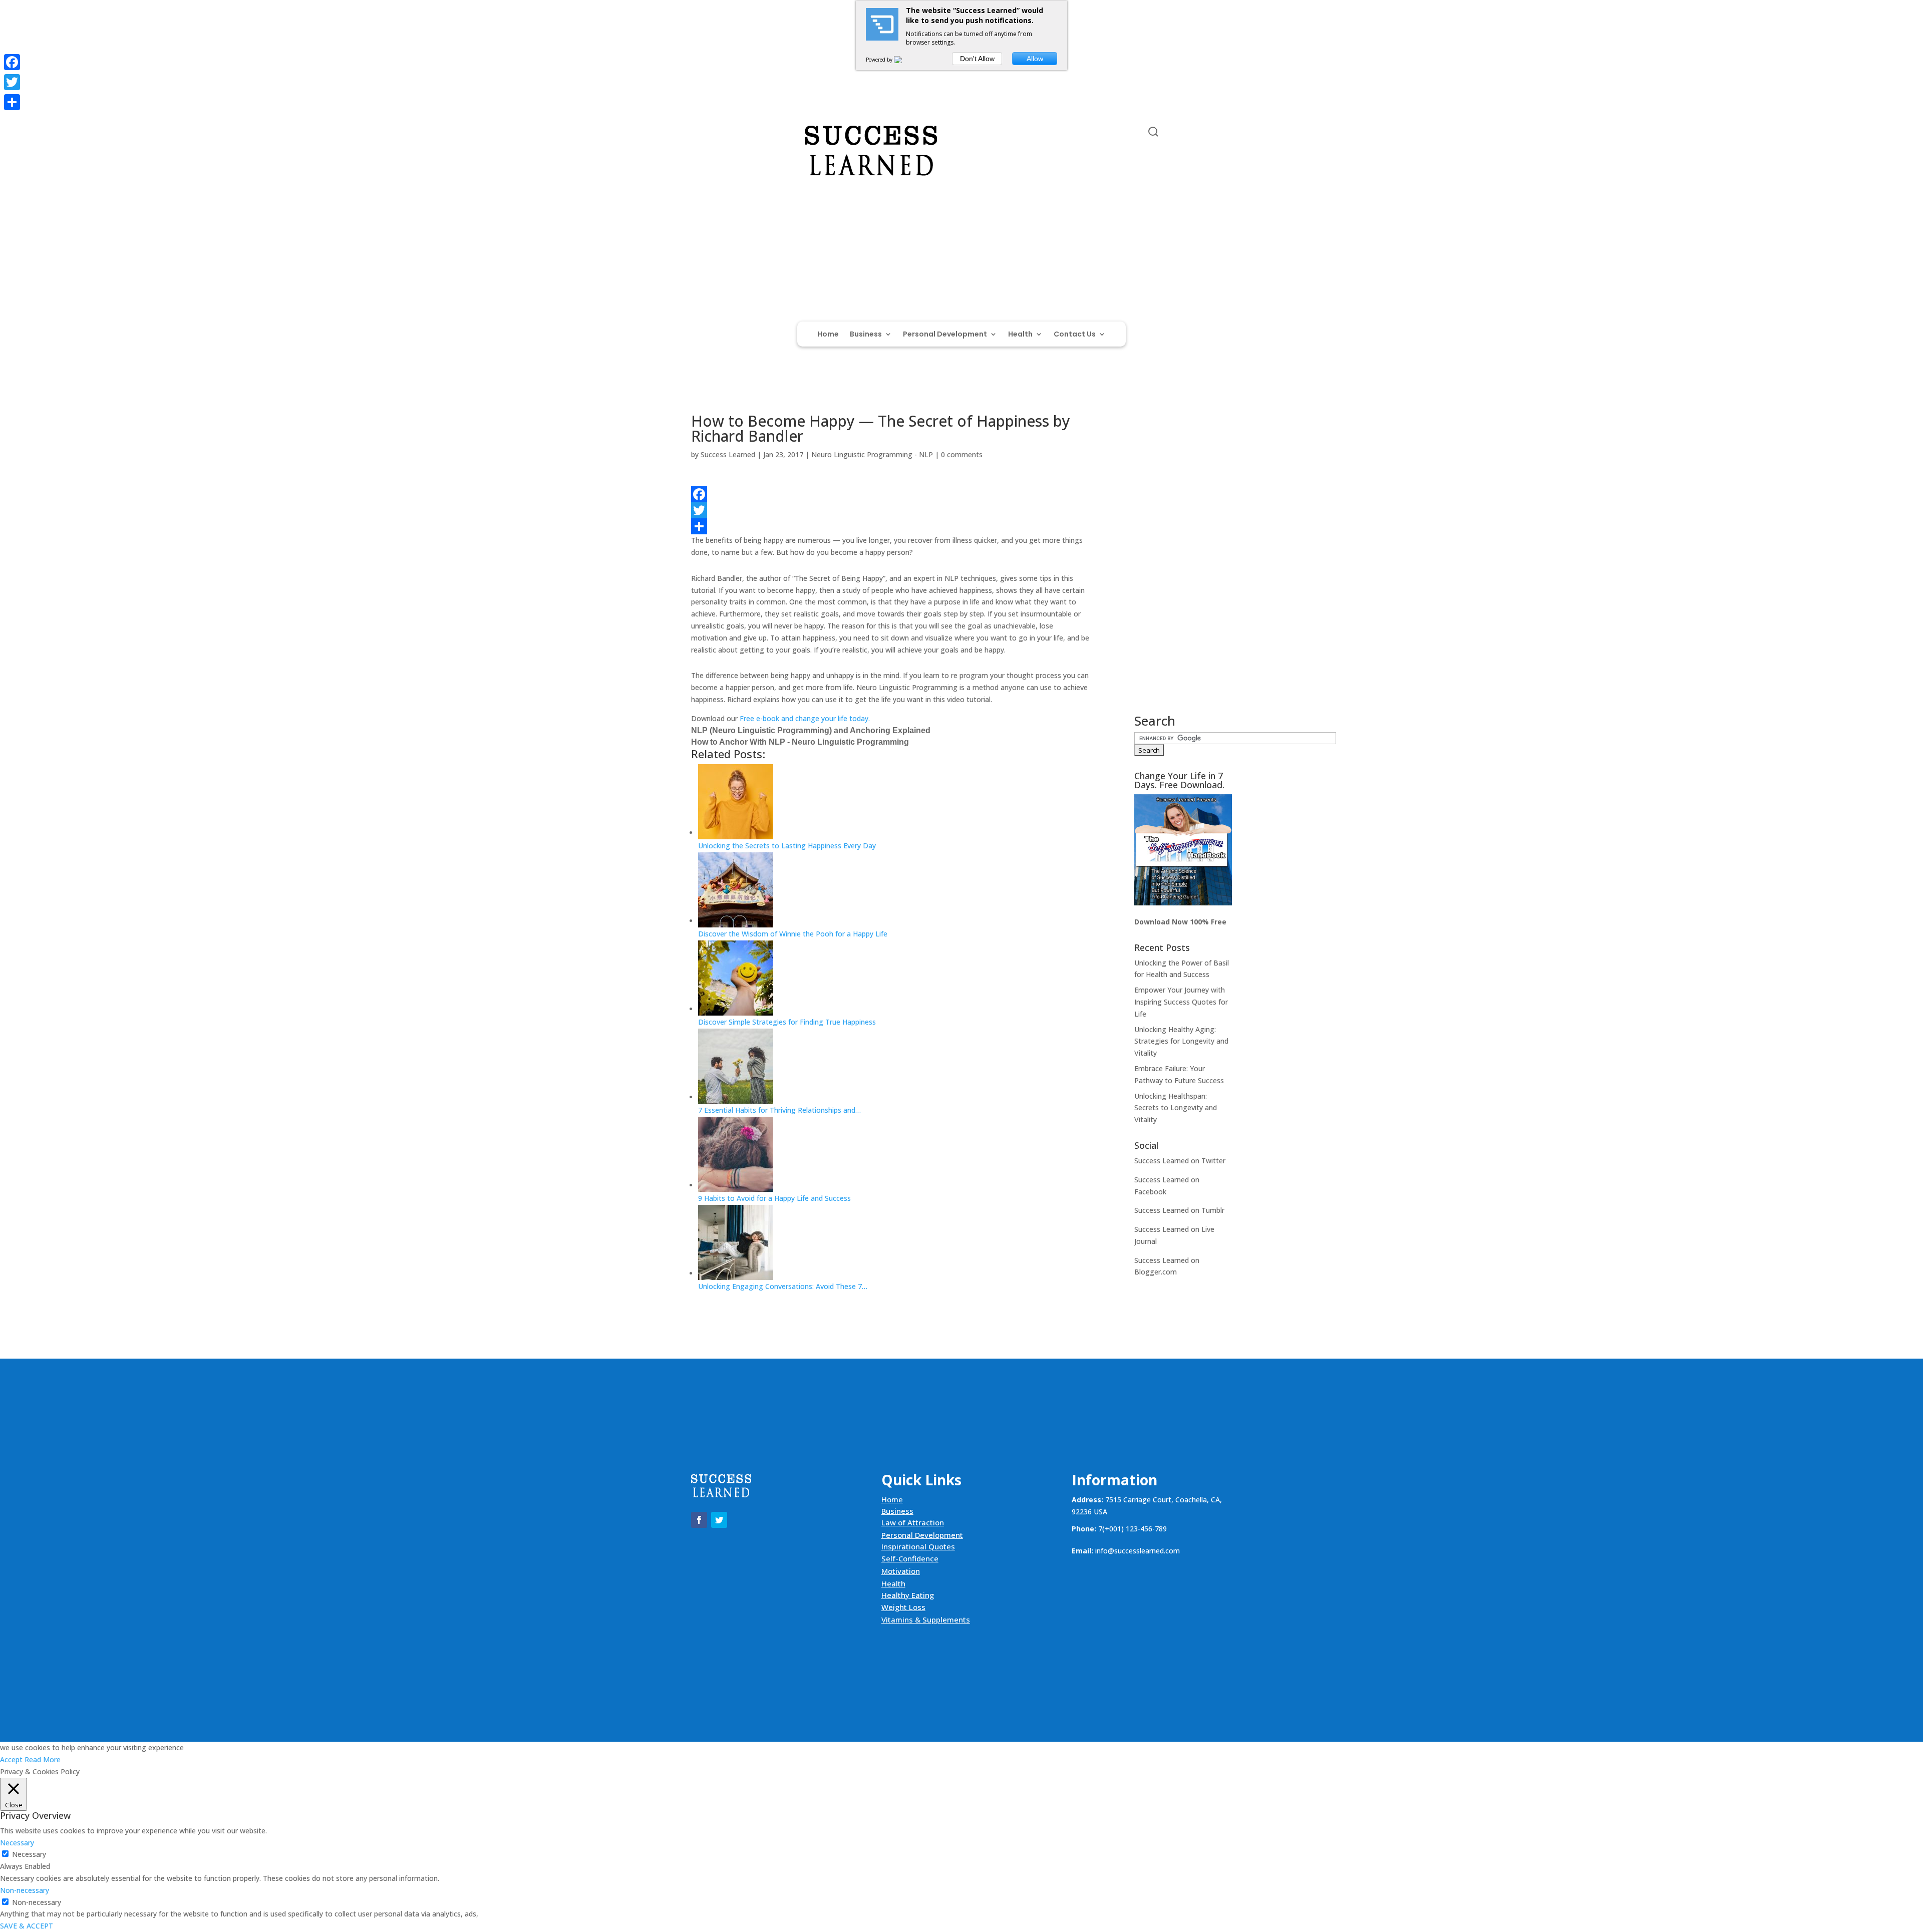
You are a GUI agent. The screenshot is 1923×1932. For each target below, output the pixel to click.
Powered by (880, 60)
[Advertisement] (1183, 564)
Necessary (29, 1854)
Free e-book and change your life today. (805, 718)
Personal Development (945, 335)
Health (1020, 335)
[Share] (890, 526)
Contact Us (1075, 335)
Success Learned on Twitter (1180, 1161)
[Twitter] (890, 510)
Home (828, 335)
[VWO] (904, 60)
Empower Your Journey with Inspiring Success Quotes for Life (1181, 1002)
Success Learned (728, 454)
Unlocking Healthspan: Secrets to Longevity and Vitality (1176, 1108)
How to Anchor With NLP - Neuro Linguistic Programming (800, 742)
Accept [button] (11, 1759)
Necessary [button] (17, 1843)
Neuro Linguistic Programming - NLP (872, 454)
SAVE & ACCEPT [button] (27, 1926)
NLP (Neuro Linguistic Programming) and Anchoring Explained (811, 730)
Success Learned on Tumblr (1179, 1210)
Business (866, 335)
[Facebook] (890, 494)
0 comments (962, 454)
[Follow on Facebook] (699, 134)
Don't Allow (977, 59)
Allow (1035, 59)
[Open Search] (1153, 132)
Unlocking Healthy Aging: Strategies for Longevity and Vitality (1181, 1041)
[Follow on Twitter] (719, 134)
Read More (43, 1759)
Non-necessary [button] (25, 1890)
